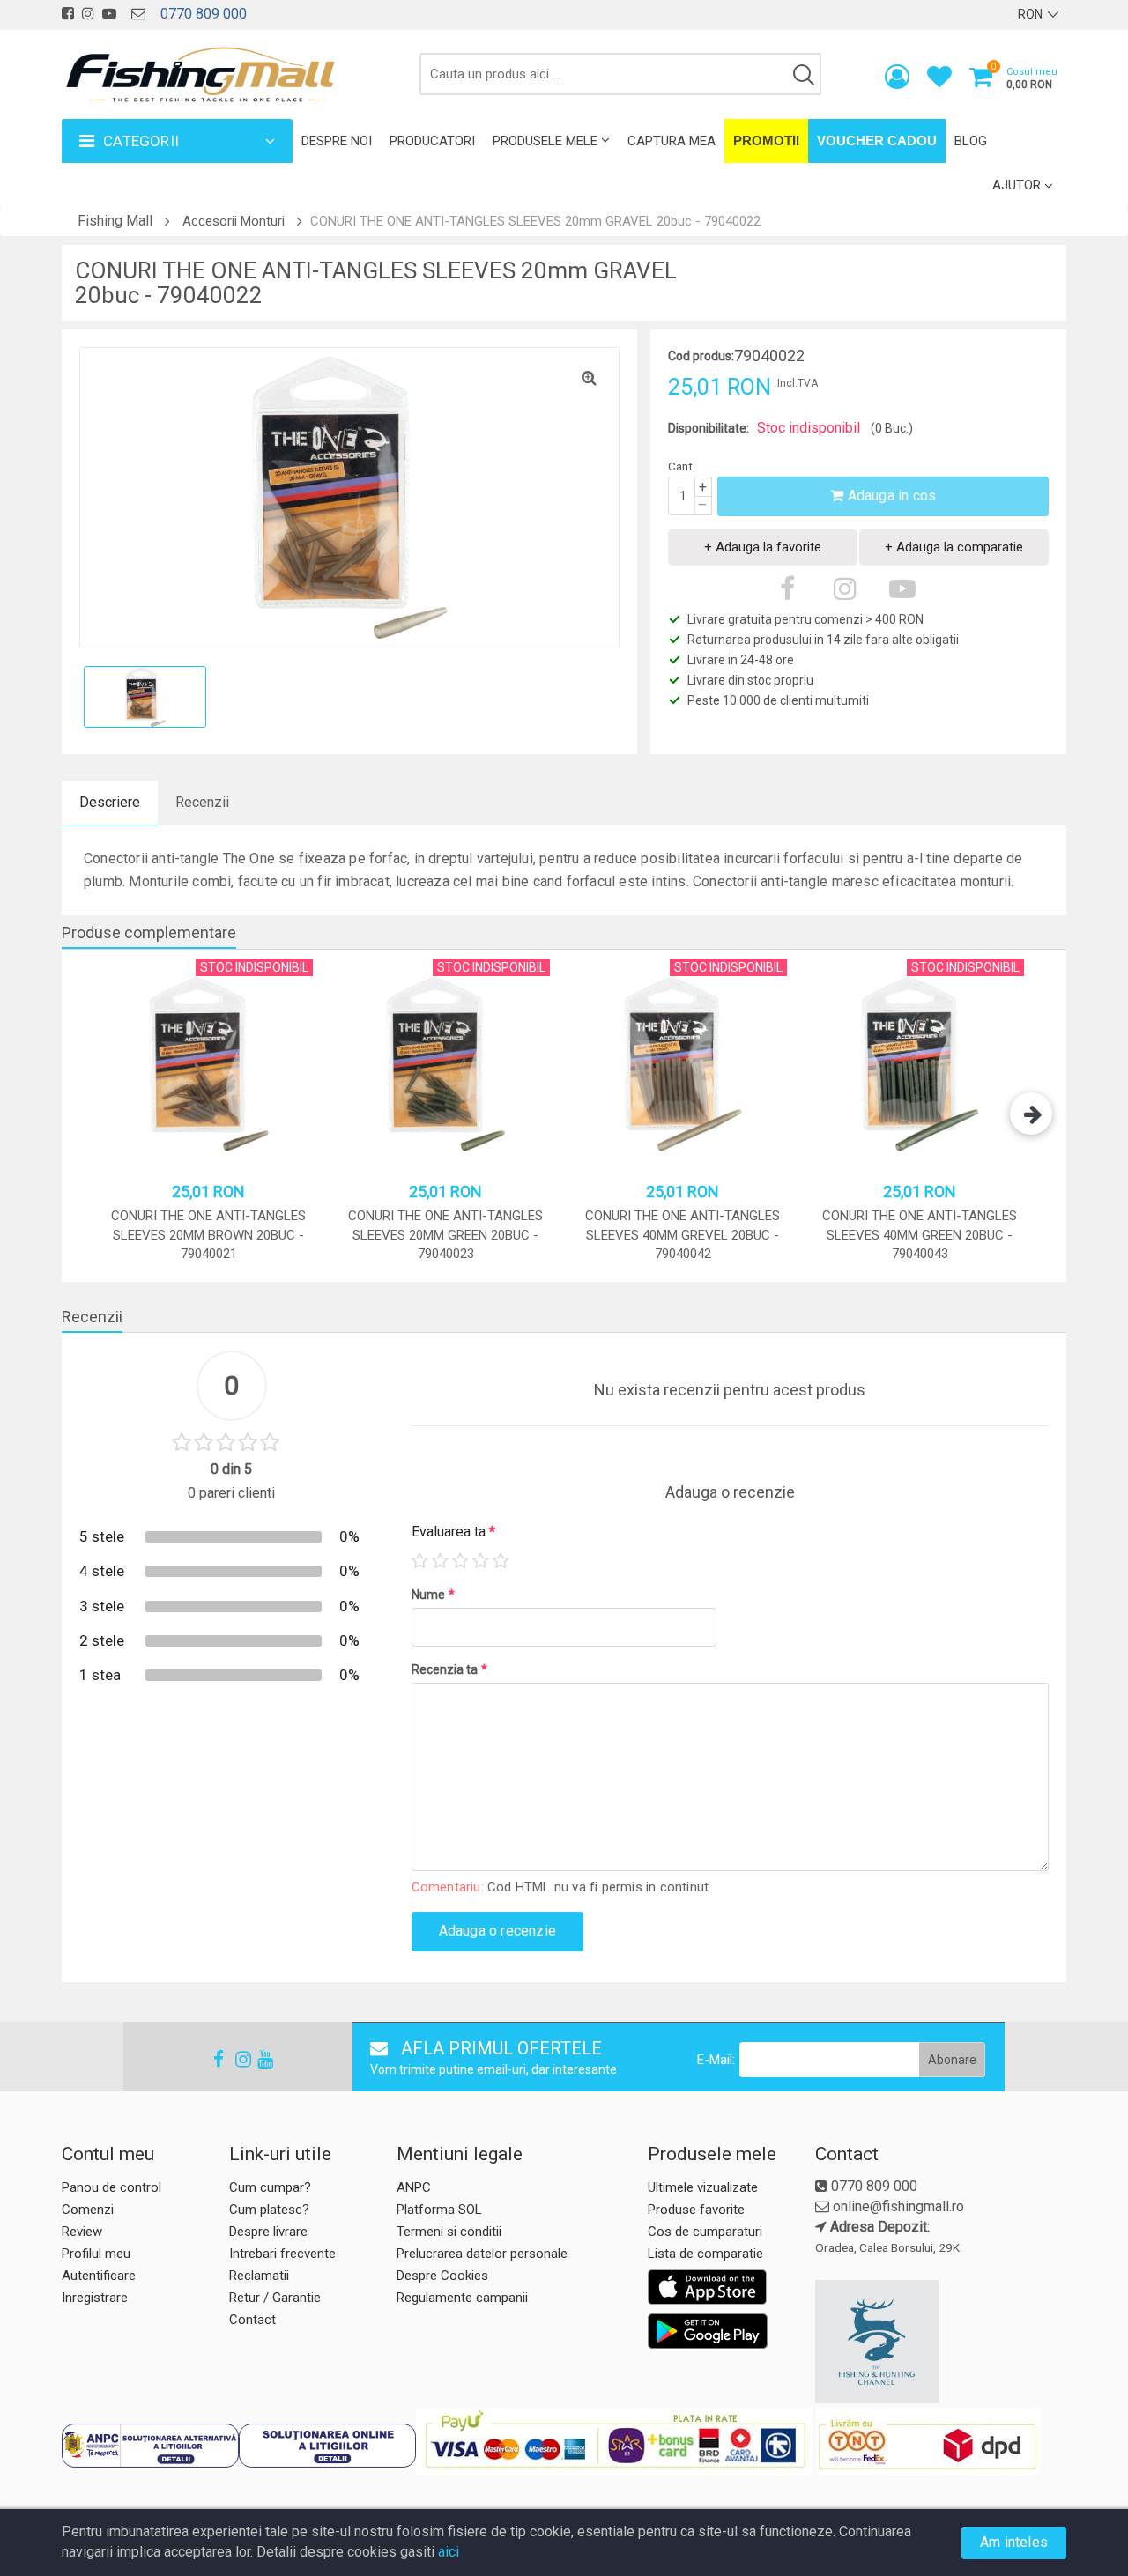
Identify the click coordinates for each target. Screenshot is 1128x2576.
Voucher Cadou (877, 141)
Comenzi (88, 2210)
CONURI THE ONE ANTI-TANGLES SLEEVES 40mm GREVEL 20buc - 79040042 (683, 1235)
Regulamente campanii (462, 2298)
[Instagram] (235, 2059)
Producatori (432, 141)
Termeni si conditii (449, 2232)
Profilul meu (96, 2254)
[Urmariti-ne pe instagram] (88, 14)
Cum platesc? (269, 2210)
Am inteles (1014, 2542)
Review (82, 2232)
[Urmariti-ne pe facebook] (68, 14)
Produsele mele (545, 141)
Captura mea (672, 141)
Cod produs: (701, 356)
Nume (433, 1595)
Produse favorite (696, 2210)
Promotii (766, 141)
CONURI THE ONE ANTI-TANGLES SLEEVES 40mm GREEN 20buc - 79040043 (920, 1235)
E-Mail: (716, 2060)
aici (449, 2552)
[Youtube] (257, 2059)
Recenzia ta (449, 1669)
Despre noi (337, 141)
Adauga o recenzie (497, 1931)
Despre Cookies (442, 2276)
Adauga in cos (890, 496)
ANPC (414, 2187)
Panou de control (111, 2187)
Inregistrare (95, 2298)
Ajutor (1017, 185)
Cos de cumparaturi (705, 2232)
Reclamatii (259, 2276)
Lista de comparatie (705, 2254)
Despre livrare (268, 2232)
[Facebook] (213, 2059)
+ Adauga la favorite (763, 547)
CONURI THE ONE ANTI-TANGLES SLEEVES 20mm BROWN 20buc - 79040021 (208, 1235)
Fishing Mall (115, 221)
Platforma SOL (439, 2210)
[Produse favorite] (939, 81)
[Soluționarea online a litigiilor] (327, 2446)
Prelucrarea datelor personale (482, 2254)
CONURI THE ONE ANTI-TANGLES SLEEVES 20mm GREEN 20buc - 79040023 (445, 1235)
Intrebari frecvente (282, 2254)
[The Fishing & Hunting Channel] (939, 2342)
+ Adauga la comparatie (954, 547)
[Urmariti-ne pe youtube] (109, 14)
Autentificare (99, 2276)
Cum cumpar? (270, 2187)
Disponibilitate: (709, 428)
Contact (252, 2320)
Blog (971, 141)
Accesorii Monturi (234, 221)
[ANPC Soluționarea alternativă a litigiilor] (150, 2446)
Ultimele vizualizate (703, 2187)
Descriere (110, 802)
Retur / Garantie (275, 2298)
